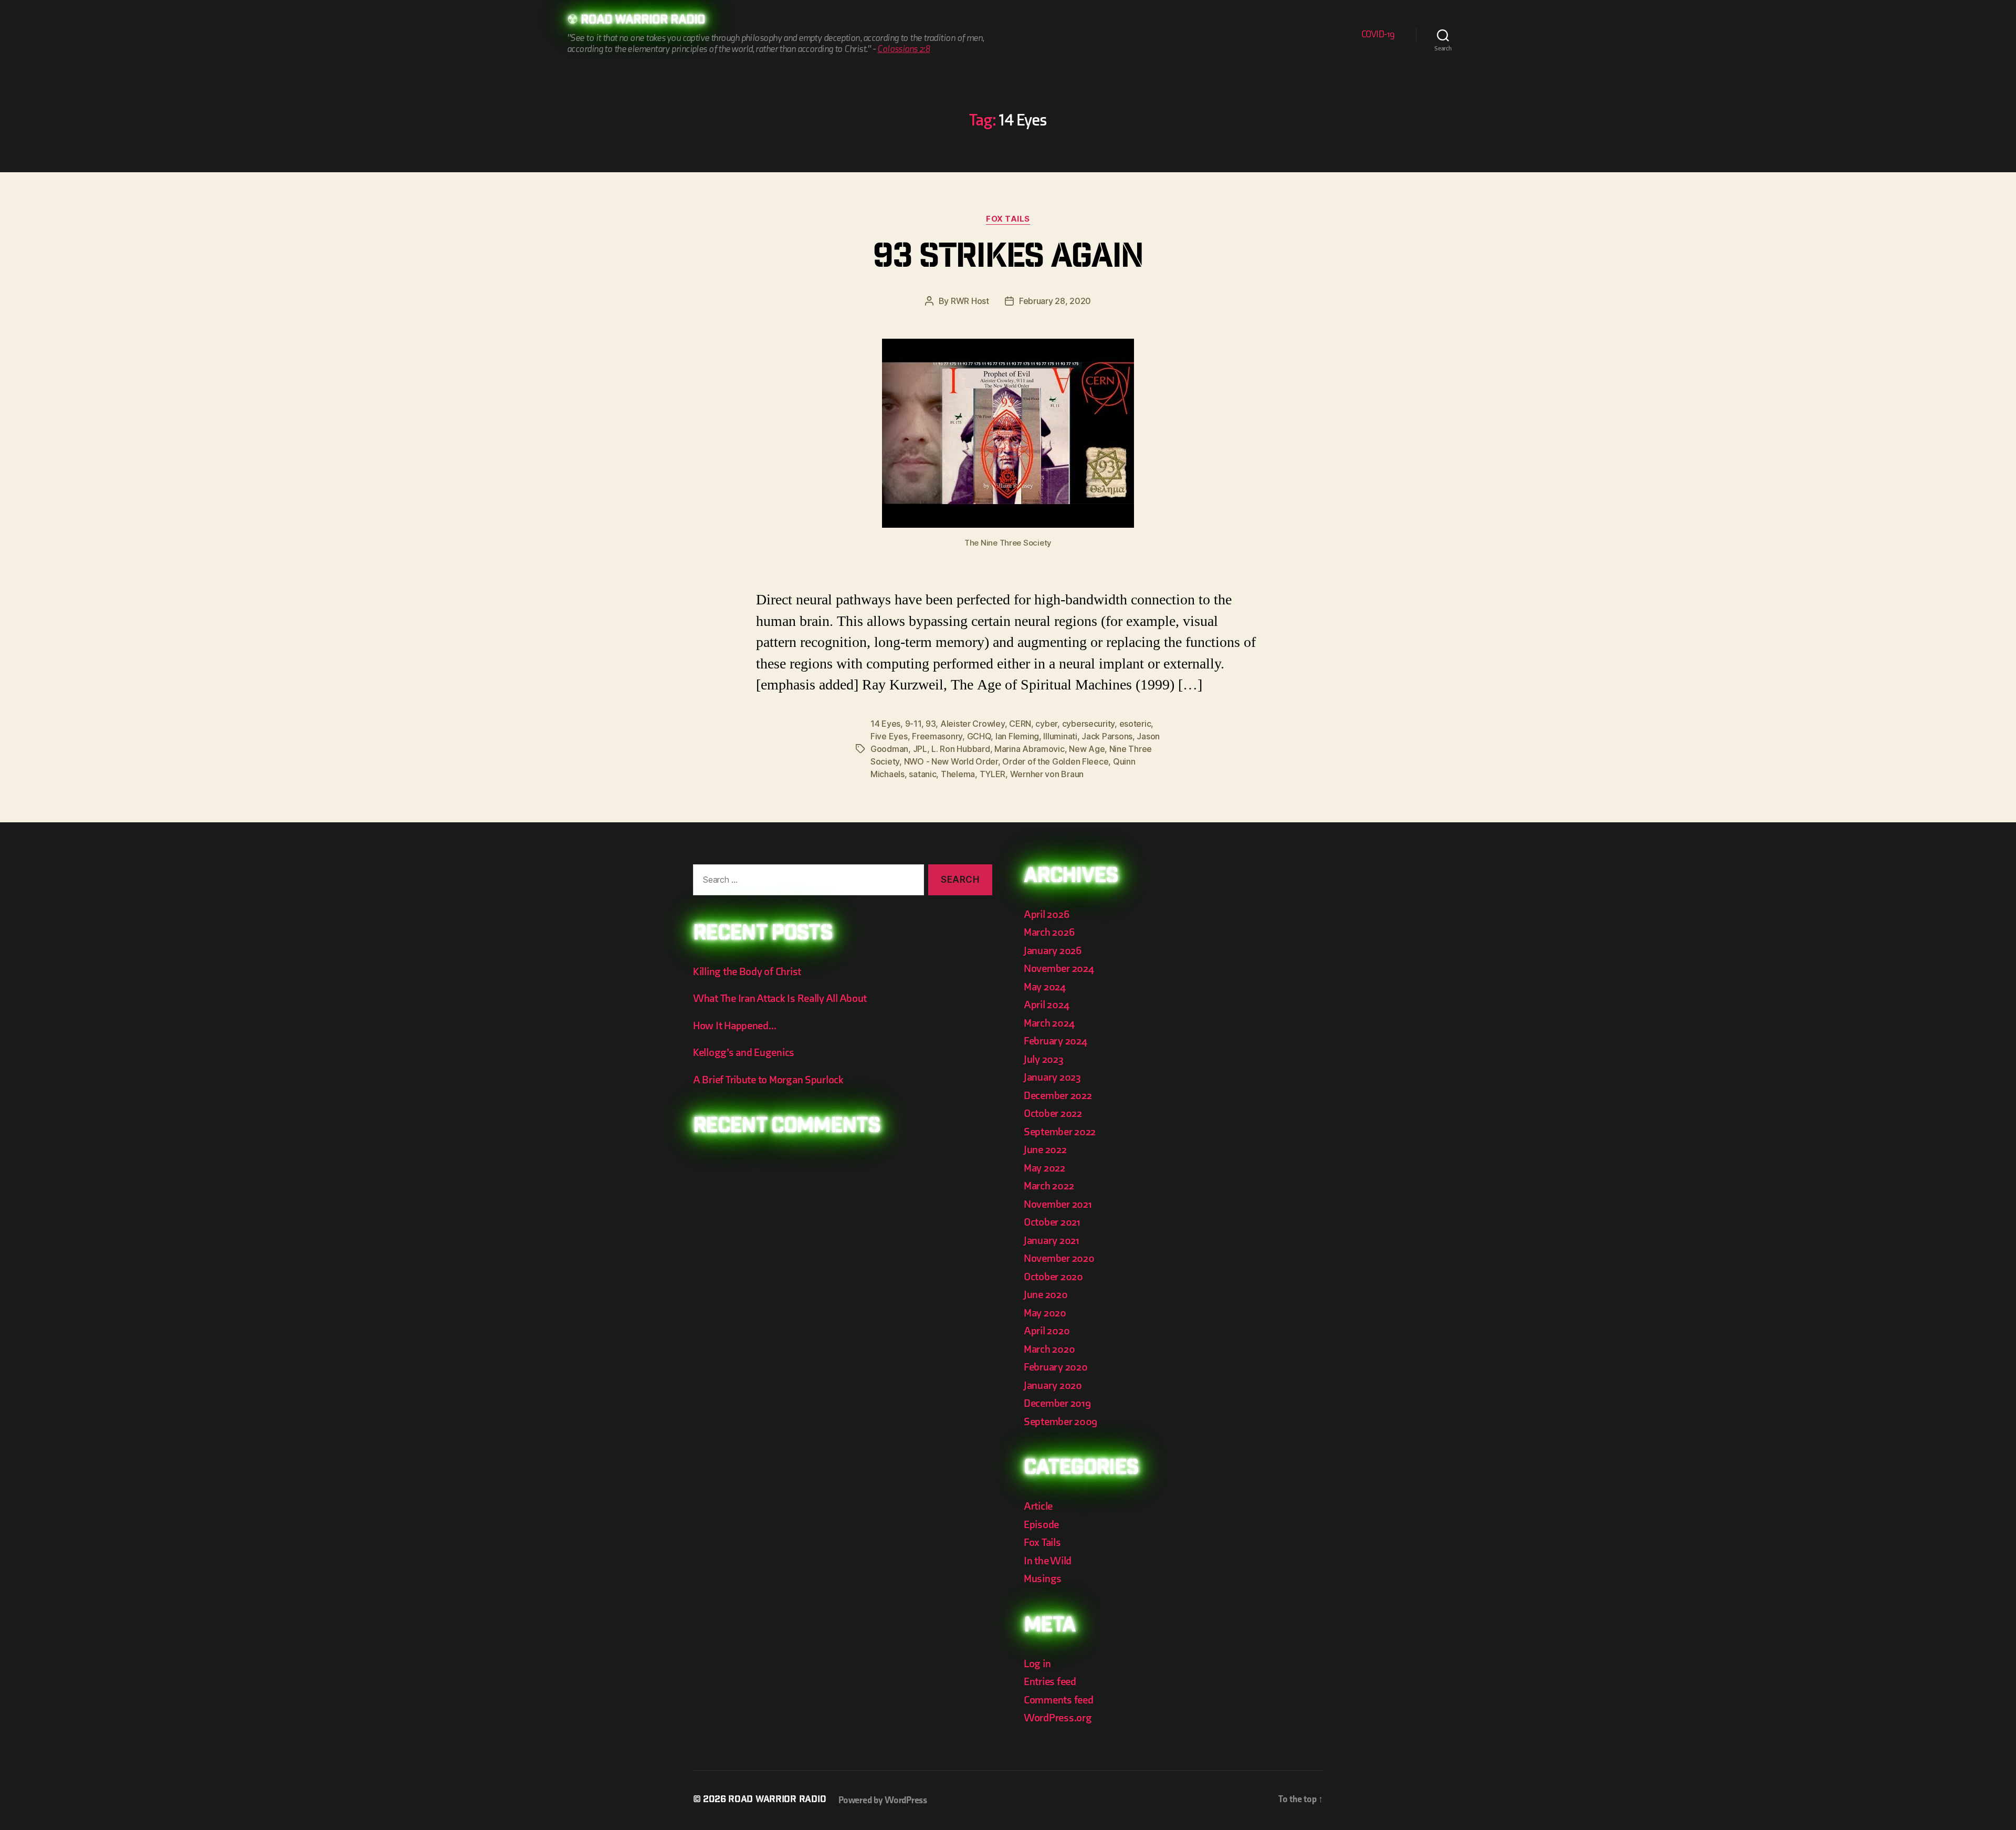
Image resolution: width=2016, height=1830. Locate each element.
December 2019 (1057, 1403)
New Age (1087, 749)
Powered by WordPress (883, 1800)
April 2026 (1046, 914)
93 (931, 724)
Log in (1037, 1664)
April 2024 (1046, 1005)
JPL (920, 749)
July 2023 (1044, 1059)
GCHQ (979, 736)
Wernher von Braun (1047, 774)
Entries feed (1050, 1682)
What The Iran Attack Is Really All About (780, 998)
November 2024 (1059, 969)
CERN (1020, 724)
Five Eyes (889, 736)
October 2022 (1053, 1113)
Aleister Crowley (973, 724)
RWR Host (970, 301)
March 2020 (1049, 1349)
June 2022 (1045, 1150)
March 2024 (1049, 1023)
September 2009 (1060, 1422)
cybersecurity (1089, 724)
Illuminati (1060, 736)
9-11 (913, 724)
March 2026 (1049, 932)
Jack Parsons (1107, 736)
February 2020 (1056, 1367)
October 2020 (1053, 1277)
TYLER (993, 774)
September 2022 (1060, 1132)
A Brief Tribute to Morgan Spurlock (768, 1080)
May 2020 (1045, 1313)
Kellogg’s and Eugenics (744, 1053)
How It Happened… (735, 1026)
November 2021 (1058, 1204)
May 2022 (1044, 1168)
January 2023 (1052, 1077)
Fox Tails (1008, 219)
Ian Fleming (1017, 736)
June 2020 (1046, 1295)
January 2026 (1053, 951)
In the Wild (1048, 1561)
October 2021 (1052, 1222)
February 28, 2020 (1055, 301)
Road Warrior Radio (643, 21)
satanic (922, 774)
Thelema (958, 774)
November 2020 (1059, 1258)
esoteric (1135, 724)
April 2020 (1047, 1331)
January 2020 (1053, 1385)
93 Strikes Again (1008, 259)
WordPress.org (1058, 1718)
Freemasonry (937, 736)
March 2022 (1049, 1186)
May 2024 (1045, 987)
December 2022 (1058, 1096)
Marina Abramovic (1030, 749)
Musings (1043, 1579)
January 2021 (1052, 1241)
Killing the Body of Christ (747, 972)
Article (1038, 1506)
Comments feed (1059, 1700)
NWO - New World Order (951, 761)
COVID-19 (1378, 34)
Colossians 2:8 (904, 49)
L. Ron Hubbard (960, 749)
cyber (1046, 724)
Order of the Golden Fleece (1055, 761)
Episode (1041, 1525)
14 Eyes (885, 724)
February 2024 (1056, 1041)
